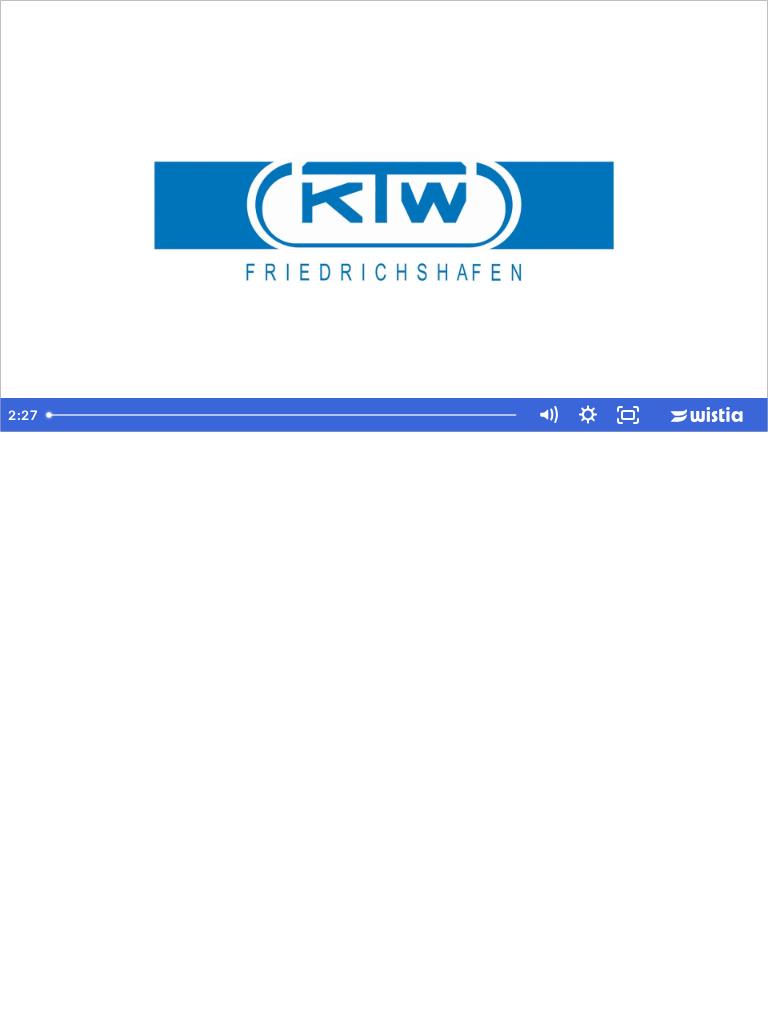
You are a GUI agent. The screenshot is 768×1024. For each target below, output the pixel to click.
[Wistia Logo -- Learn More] (708, 415)
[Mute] (548, 415)
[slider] (283, 415)
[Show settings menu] (588, 415)
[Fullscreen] (628, 415)
